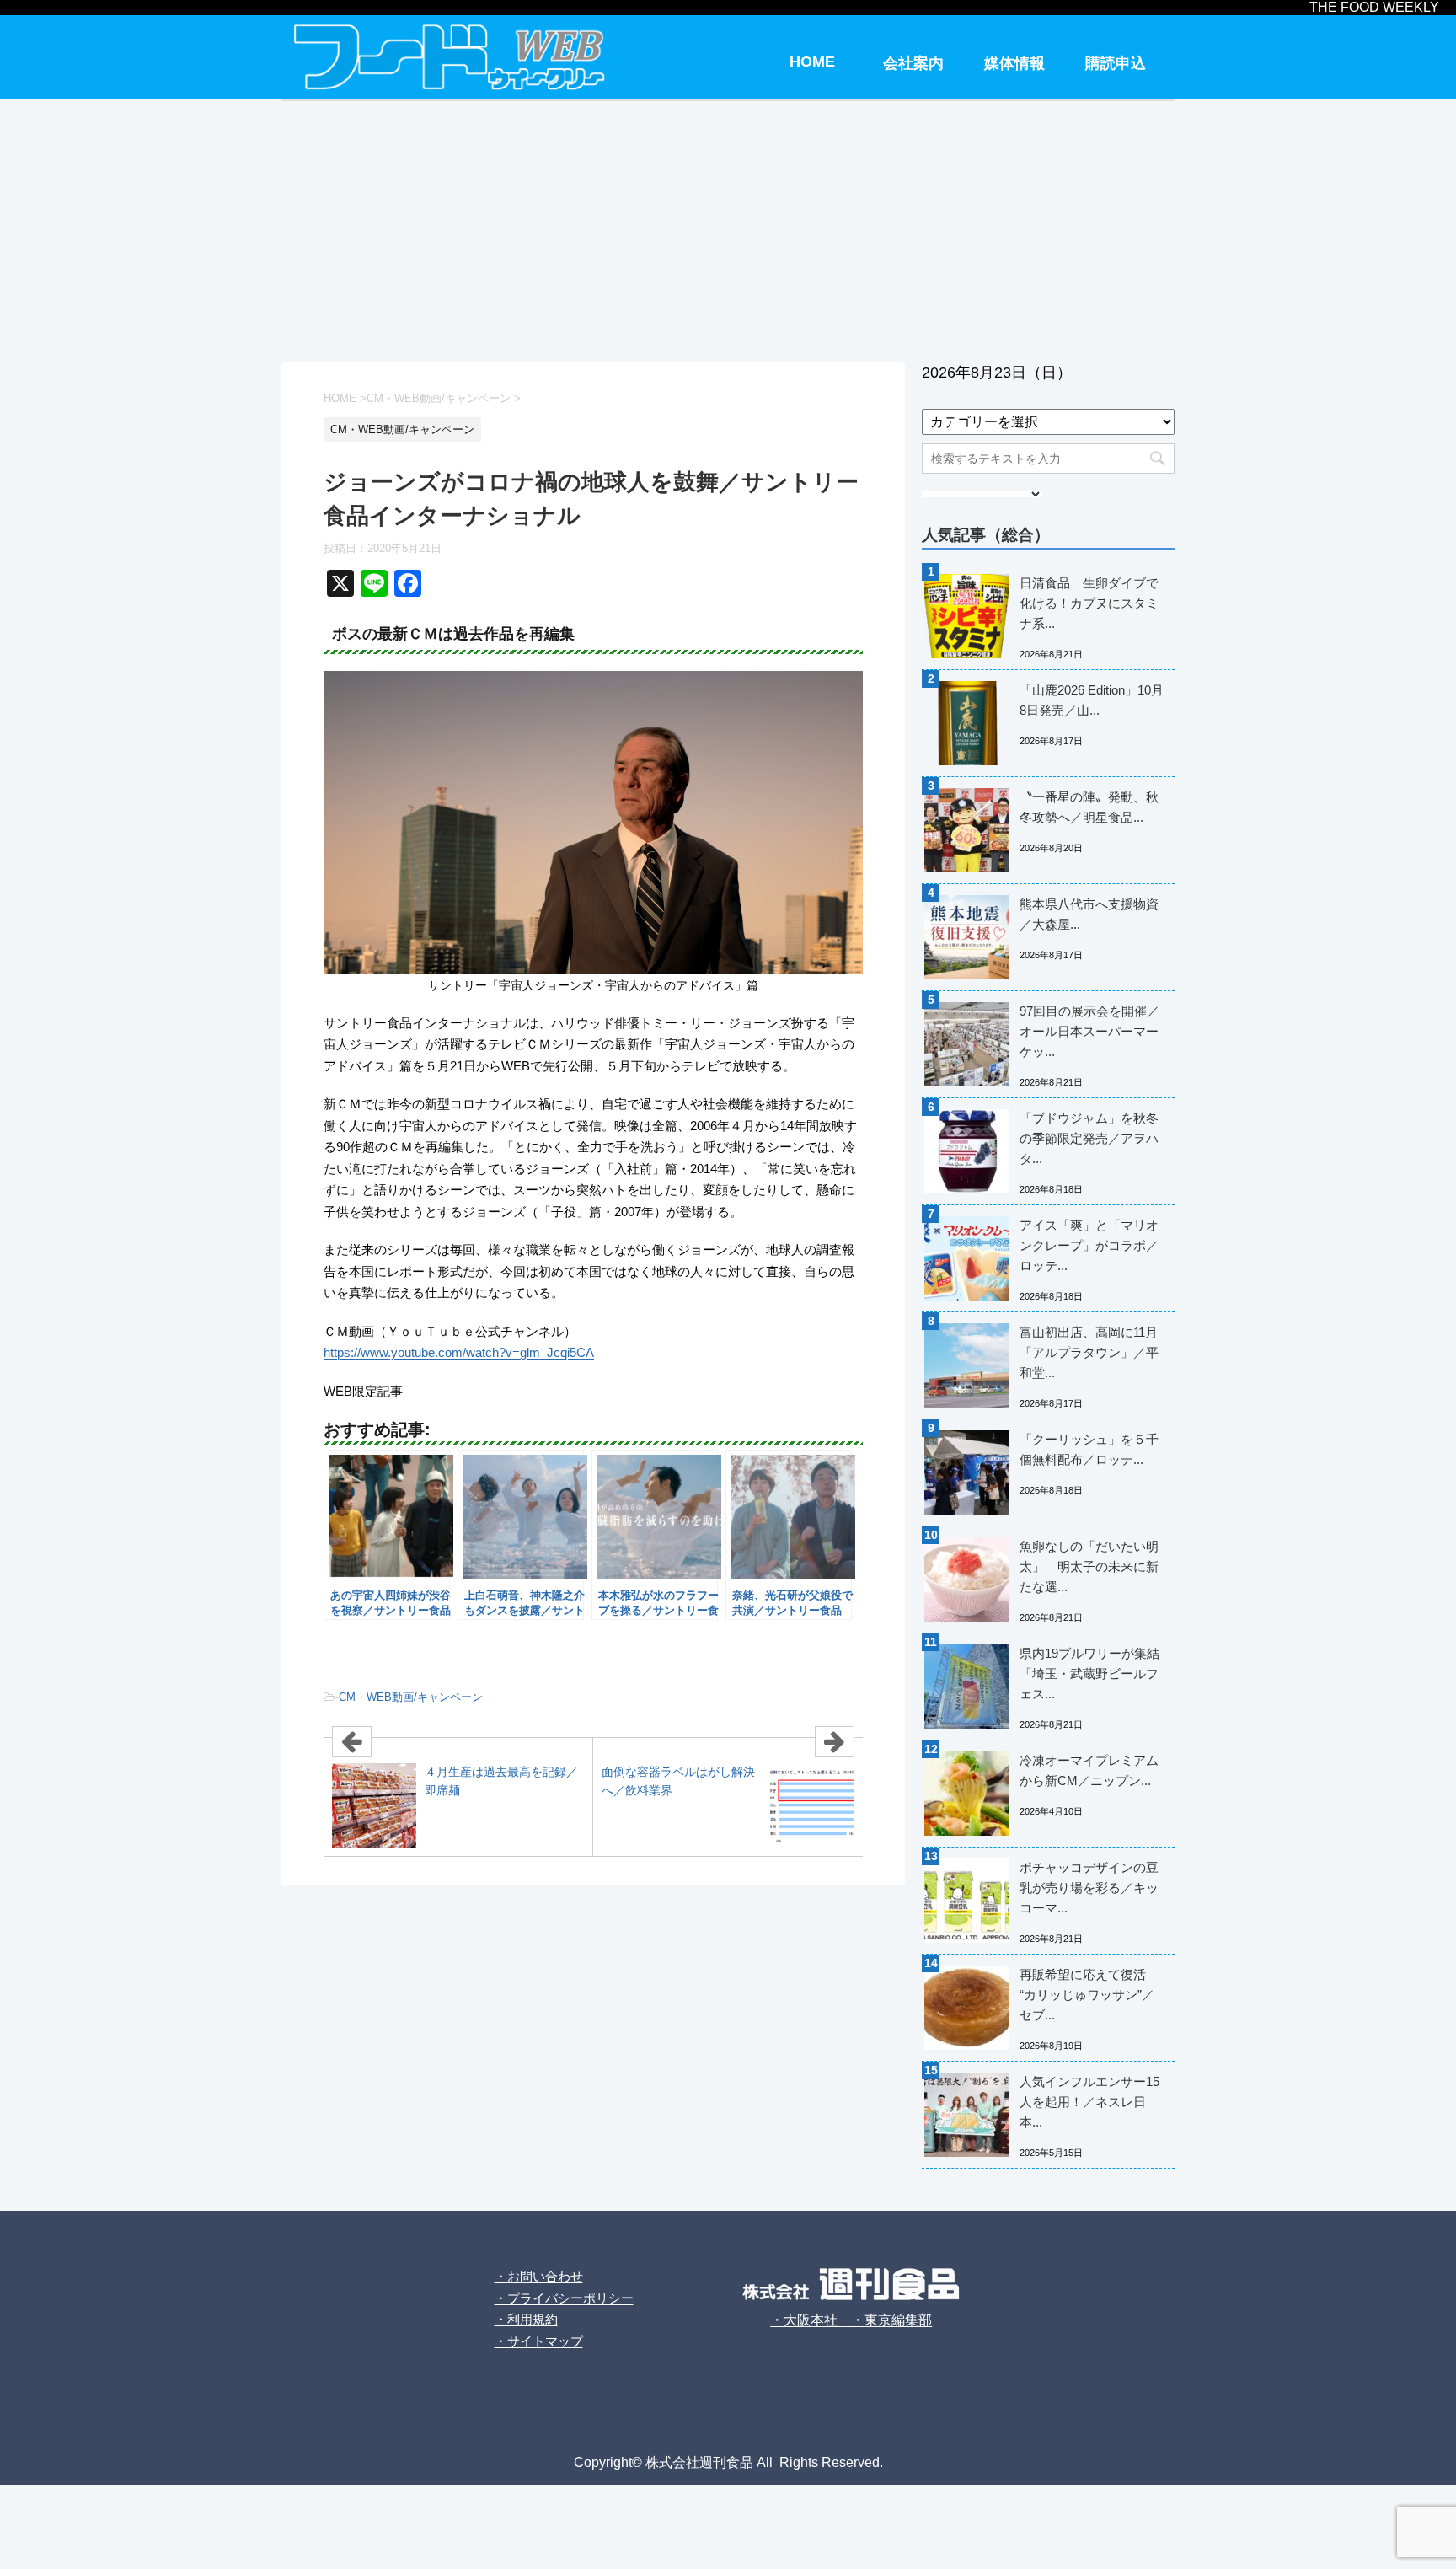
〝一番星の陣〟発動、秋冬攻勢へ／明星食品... (1089, 807)
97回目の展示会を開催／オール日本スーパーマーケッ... (1089, 1031)
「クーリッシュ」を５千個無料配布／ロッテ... (1089, 1449)
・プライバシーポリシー (564, 2298)
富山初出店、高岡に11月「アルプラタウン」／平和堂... (1089, 1352)
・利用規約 (526, 2319)
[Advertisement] (728, 228)
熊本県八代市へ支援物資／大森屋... (1089, 914)
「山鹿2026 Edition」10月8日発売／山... (1092, 700)
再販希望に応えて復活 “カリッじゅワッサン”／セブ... (1087, 1995)
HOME (812, 62)
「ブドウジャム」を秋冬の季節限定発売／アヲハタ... (1089, 1138)
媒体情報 (1014, 63)
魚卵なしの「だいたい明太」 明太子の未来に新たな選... (1089, 1566)
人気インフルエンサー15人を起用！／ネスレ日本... (1089, 2102)
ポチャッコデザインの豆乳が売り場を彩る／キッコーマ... (1089, 1888)
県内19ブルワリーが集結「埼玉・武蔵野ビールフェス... (1089, 1673)
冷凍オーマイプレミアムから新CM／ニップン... (1089, 1770)
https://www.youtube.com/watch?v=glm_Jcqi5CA (459, 1352)
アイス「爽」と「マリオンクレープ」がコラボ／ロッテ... (1089, 1245)
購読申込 (1116, 63)
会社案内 (913, 63)
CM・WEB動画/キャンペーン (411, 1697)
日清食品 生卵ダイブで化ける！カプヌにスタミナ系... (1089, 603)
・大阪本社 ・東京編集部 (851, 2320)
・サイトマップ (539, 2341)
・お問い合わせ (539, 2276)
